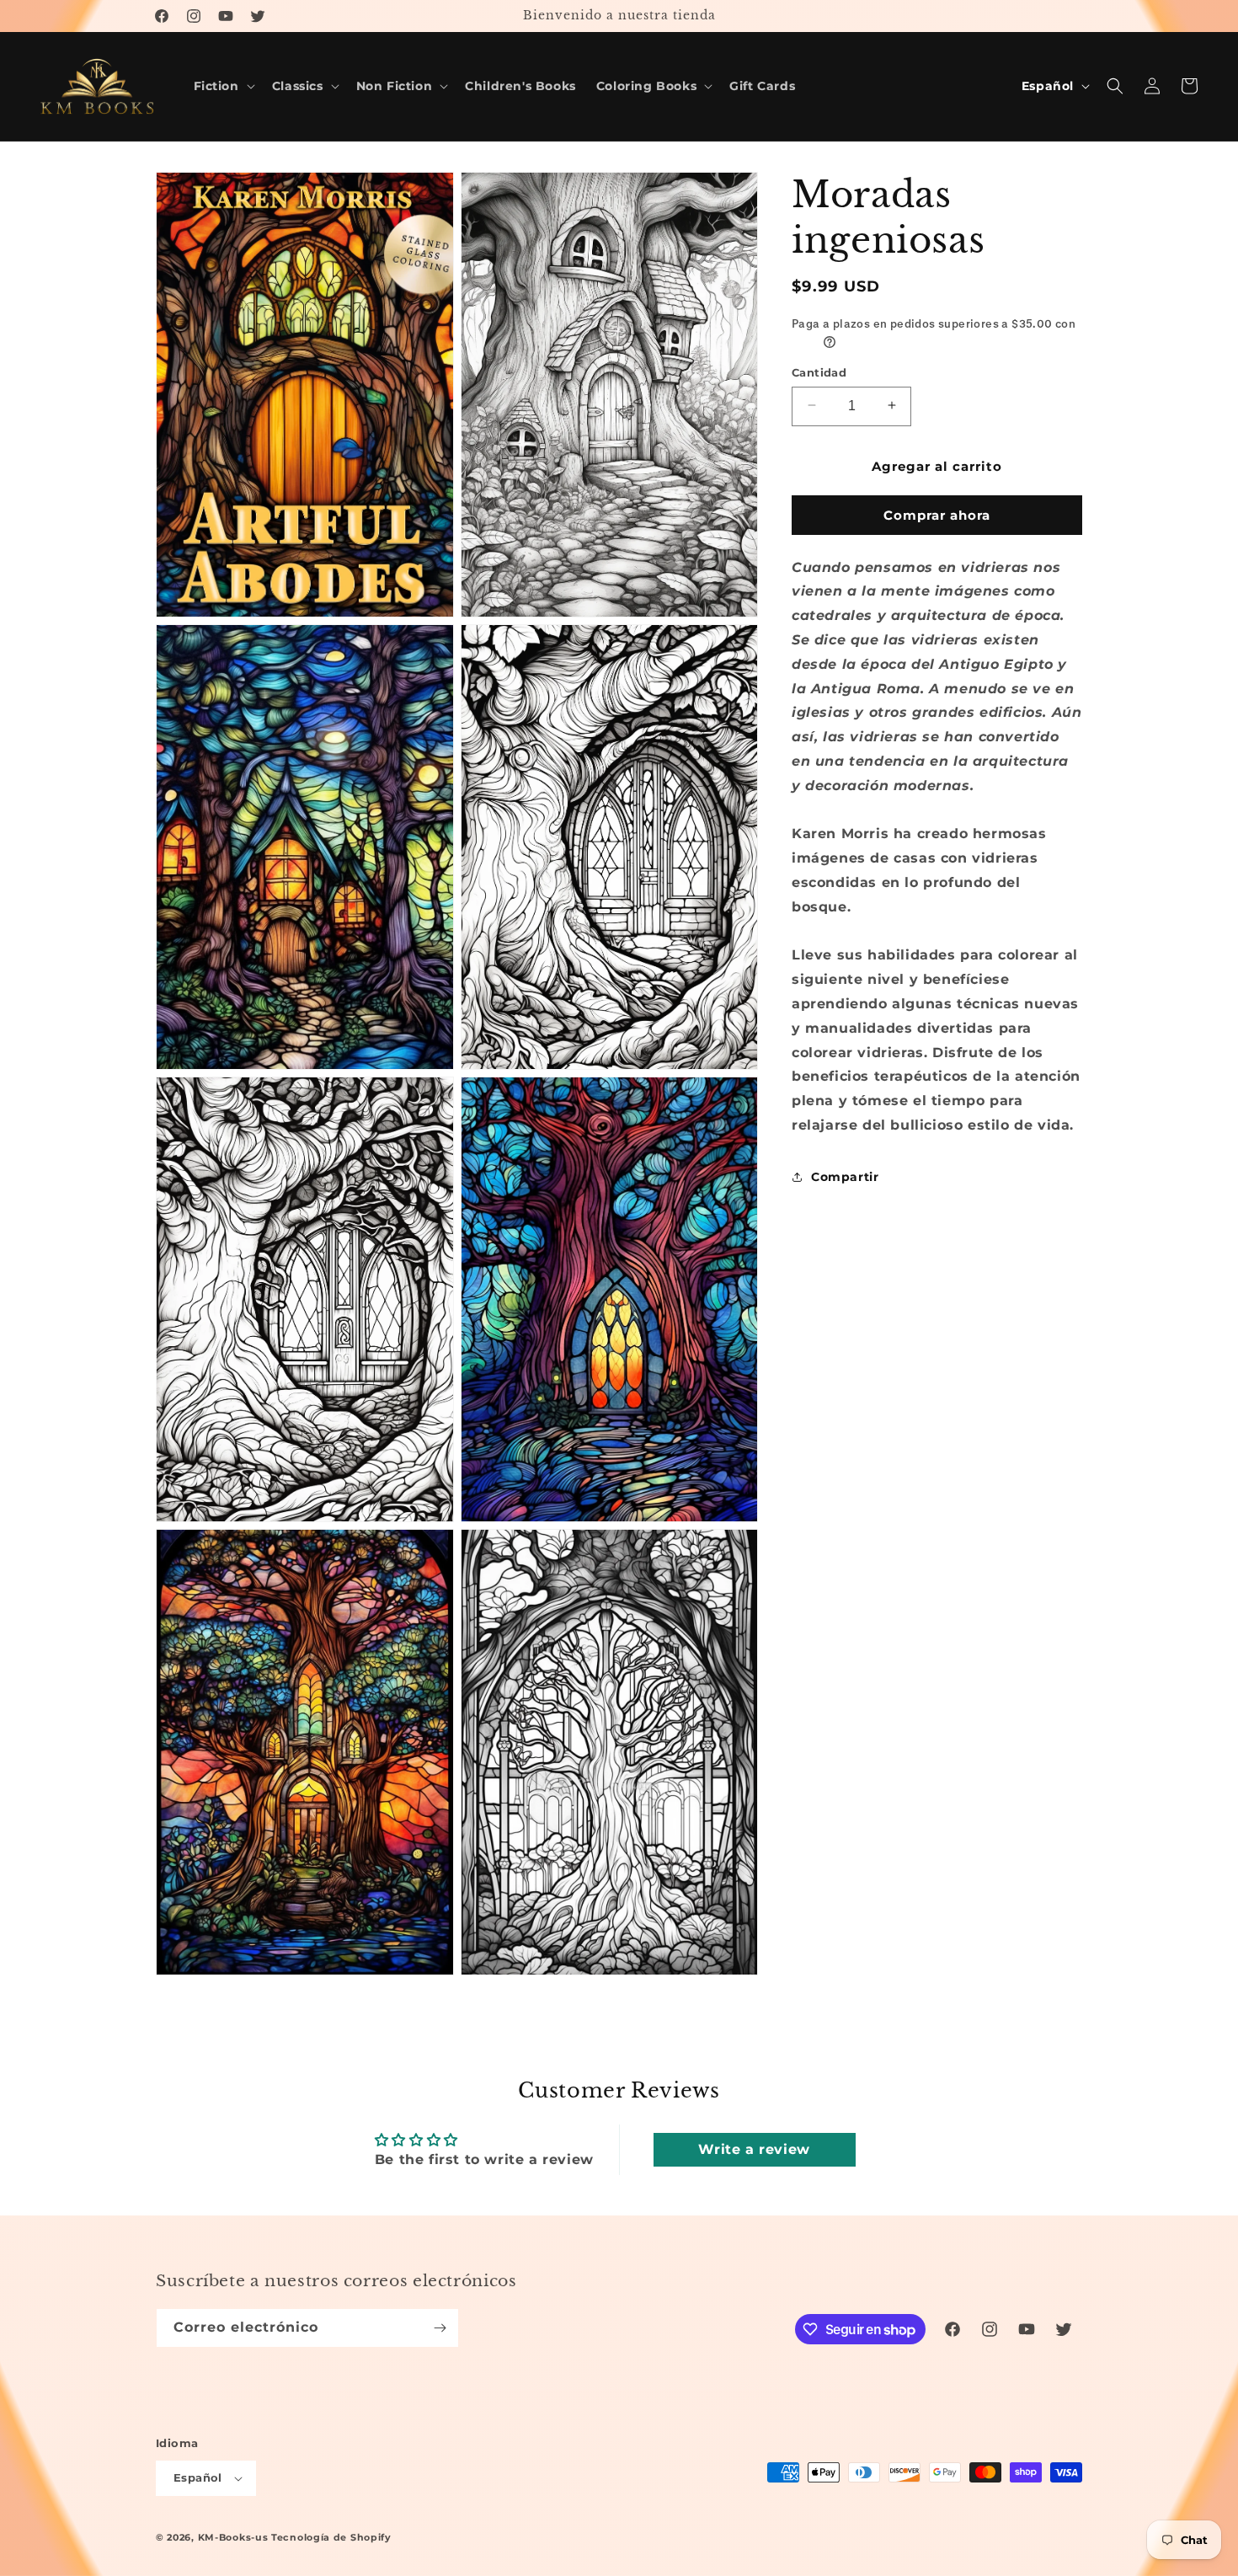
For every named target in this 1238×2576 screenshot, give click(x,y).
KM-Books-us (233, 2537)
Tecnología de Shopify (331, 2537)
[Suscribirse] (440, 2328)
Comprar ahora (937, 514)
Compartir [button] (845, 1176)
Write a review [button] (754, 2149)
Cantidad (819, 371)
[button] (223, 86)
